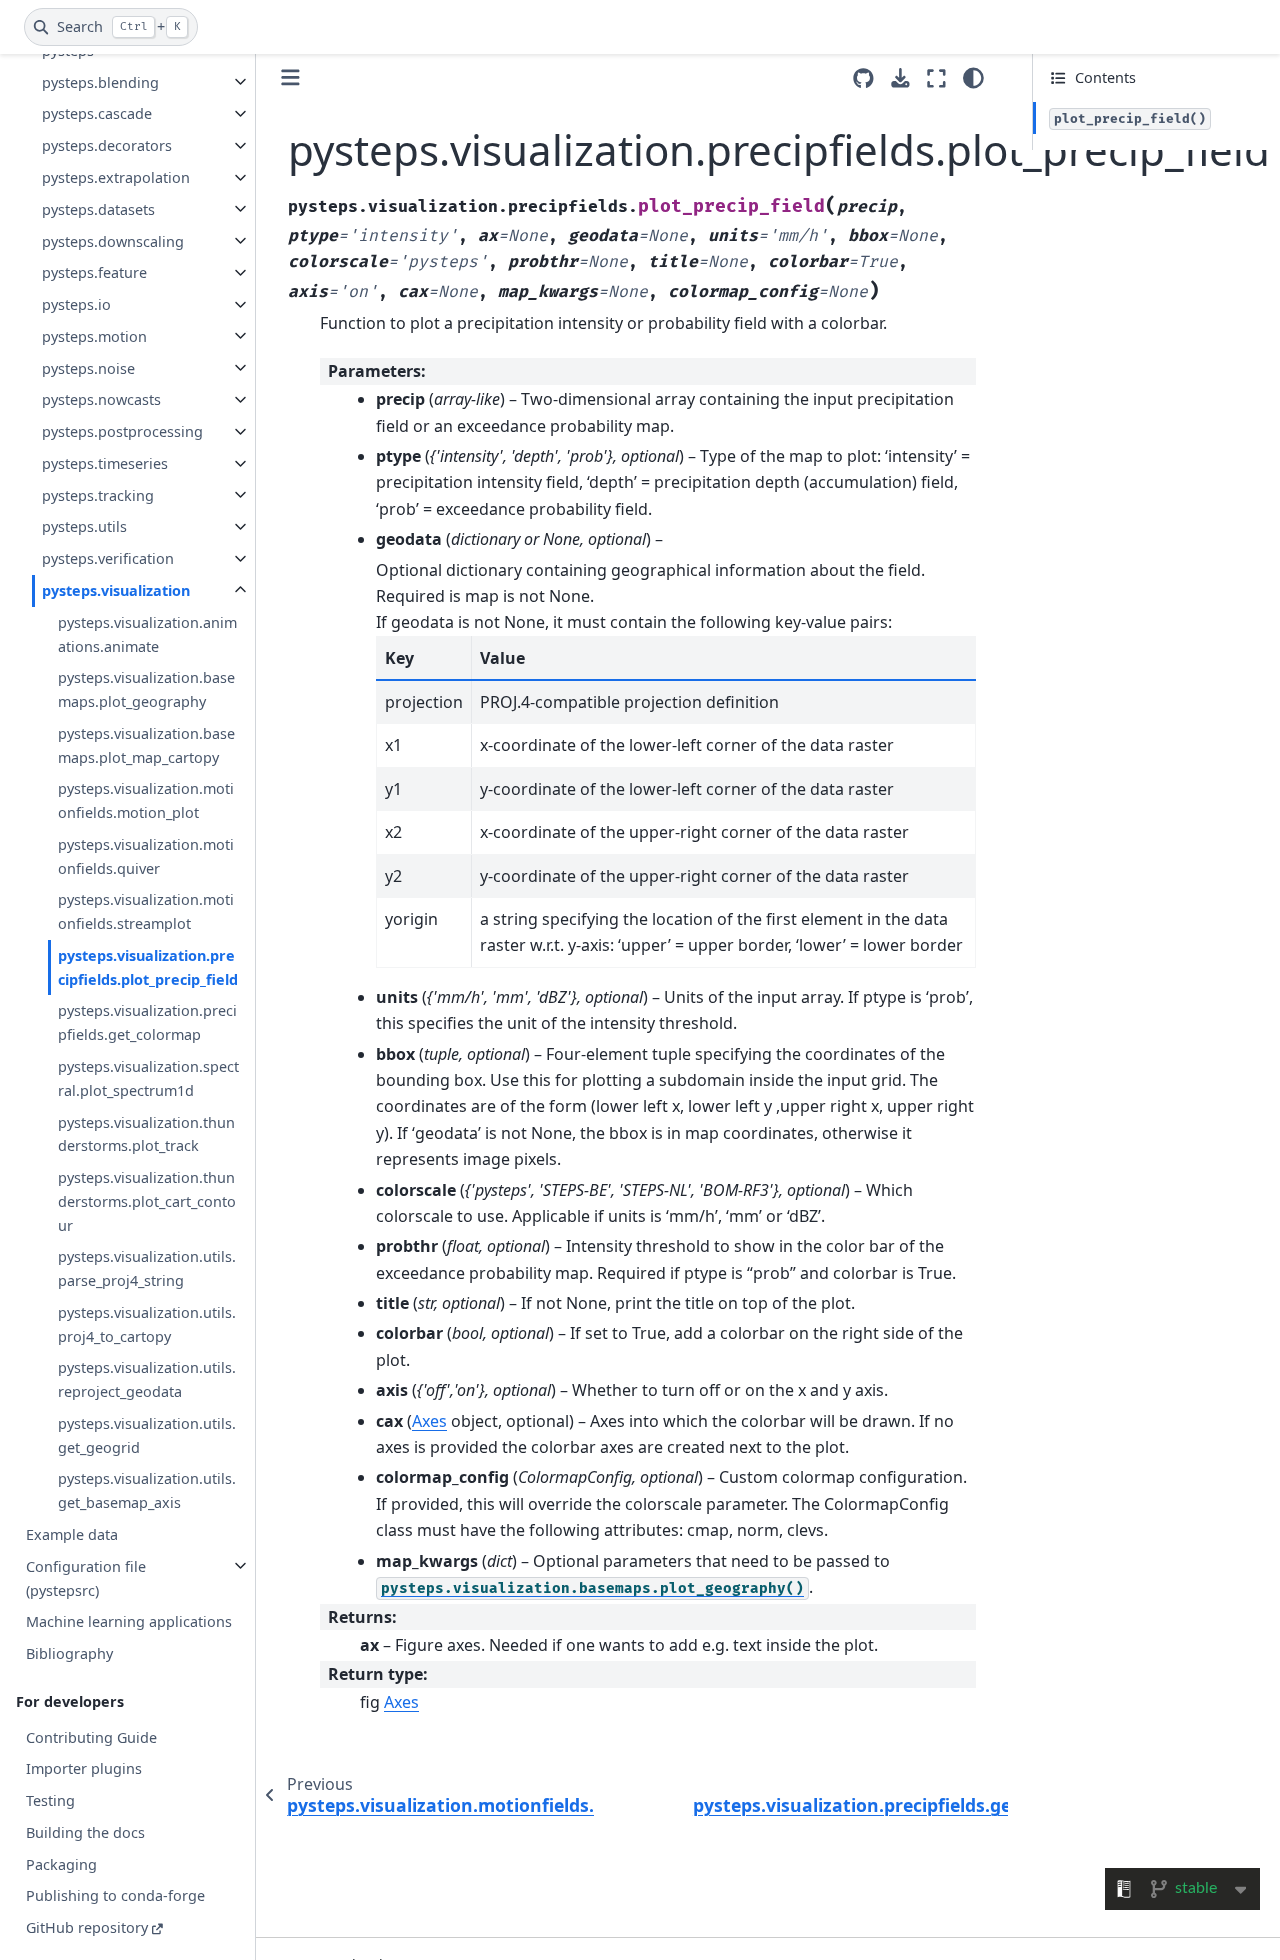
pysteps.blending (100, 81)
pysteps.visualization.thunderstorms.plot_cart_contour (147, 1201)
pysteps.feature (94, 272)
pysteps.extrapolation (116, 177)
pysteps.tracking (98, 494)
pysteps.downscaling (113, 240)
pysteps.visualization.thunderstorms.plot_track (146, 1133)
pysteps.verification (108, 558)
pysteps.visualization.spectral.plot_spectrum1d (148, 1078)
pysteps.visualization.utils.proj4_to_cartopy (147, 1323)
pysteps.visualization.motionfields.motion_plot (146, 800)
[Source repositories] (863, 78)
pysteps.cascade (97, 113)
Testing (50, 1800)
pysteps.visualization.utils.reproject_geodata (147, 1379)
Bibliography (69, 1653)
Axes (429, 1421)
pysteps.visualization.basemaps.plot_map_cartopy (146, 744)
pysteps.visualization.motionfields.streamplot (146, 911)
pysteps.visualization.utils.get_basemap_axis (147, 1490)
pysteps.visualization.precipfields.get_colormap (147, 1022)
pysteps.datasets (98, 208)
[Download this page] (900, 78)
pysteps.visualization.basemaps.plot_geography (146, 689)
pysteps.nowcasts (101, 399)
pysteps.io (76, 304)
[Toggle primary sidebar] (290, 77)
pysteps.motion (94, 335)
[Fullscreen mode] (936, 78)
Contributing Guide (91, 1736)
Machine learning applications (129, 1621)
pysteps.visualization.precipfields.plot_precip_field (148, 967)
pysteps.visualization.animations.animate (147, 633)
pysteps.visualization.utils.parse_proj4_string (147, 1268)
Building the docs (85, 1832)
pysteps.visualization (116, 590)
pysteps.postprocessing (122, 431)
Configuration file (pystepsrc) (86, 1577)
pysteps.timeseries (105, 463)
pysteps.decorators (107, 145)
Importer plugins (84, 1768)
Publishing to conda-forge (115, 1895)
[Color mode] (973, 78)
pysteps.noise (88, 367)
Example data (72, 1534)
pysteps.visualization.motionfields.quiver (146, 855)
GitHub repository (87, 1927)
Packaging (61, 1863)
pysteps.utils (84, 526)
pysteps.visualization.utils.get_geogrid (147, 1435)
